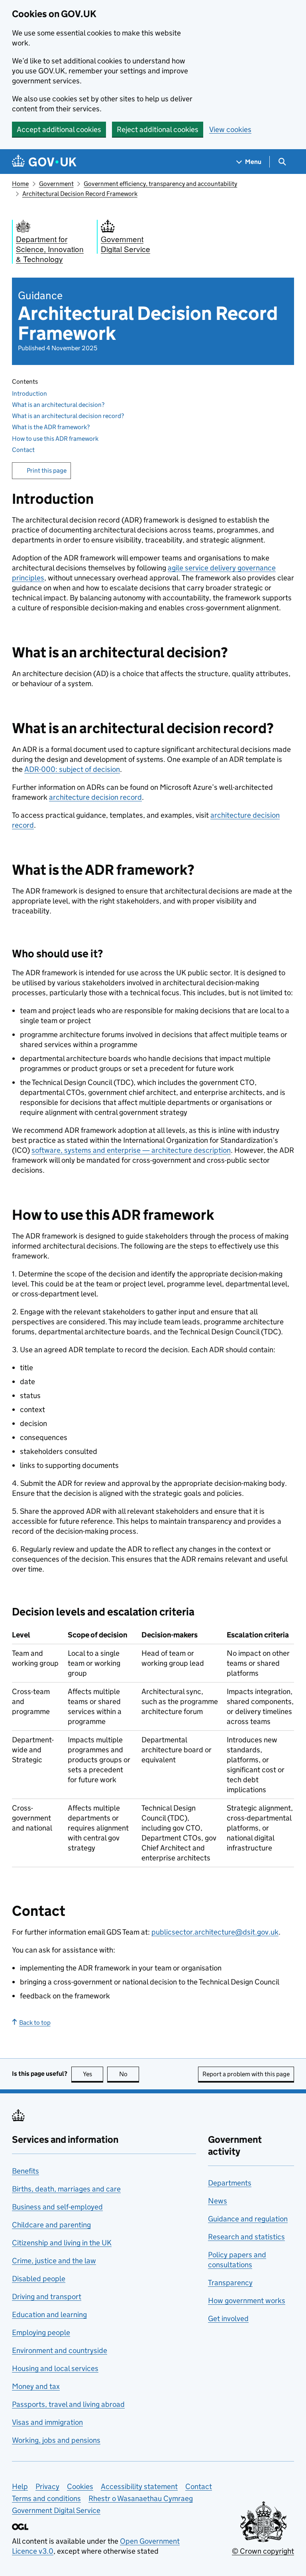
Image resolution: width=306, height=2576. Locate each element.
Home (20, 184)
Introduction (29, 394)
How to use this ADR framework (55, 439)
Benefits (25, 2171)
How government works (247, 2301)
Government (56, 184)
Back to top (35, 2023)
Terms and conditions (46, 2498)
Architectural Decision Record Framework (80, 194)
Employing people (41, 2332)
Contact (23, 450)
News (218, 2201)
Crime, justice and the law (54, 2261)
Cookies (80, 2486)
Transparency (230, 2283)
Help (20, 2486)
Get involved (228, 2319)
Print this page (47, 470)
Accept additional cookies (59, 129)
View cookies (230, 129)
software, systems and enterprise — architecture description (131, 1150)
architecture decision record (95, 797)
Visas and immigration (47, 2422)
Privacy (47, 2486)
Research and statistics (246, 2237)
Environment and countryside (60, 2350)
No (129, 2074)
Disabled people (39, 2279)
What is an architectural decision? (58, 405)
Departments (230, 2183)
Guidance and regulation (248, 2219)
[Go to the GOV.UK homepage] (44, 162)
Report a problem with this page (246, 2074)
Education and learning (49, 2315)
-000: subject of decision (72, 769)
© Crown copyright (263, 2551)
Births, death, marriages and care (66, 2189)
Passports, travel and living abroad (68, 2404)
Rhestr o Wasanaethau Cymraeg (141, 2498)
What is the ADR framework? (51, 427)
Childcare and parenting (51, 2225)
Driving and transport (47, 2297)
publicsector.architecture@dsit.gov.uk (215, 1932)
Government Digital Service (56, 2510)
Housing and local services (55, 2368)
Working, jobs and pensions (56, 2440)
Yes (93, 2074)
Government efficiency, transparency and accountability (160, 184)
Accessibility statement (139, 2486)
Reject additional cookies (158, 129)
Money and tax (36, 2386)
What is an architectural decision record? (68, 416)
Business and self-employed (57, 2207)
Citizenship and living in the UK (62, 2243)
